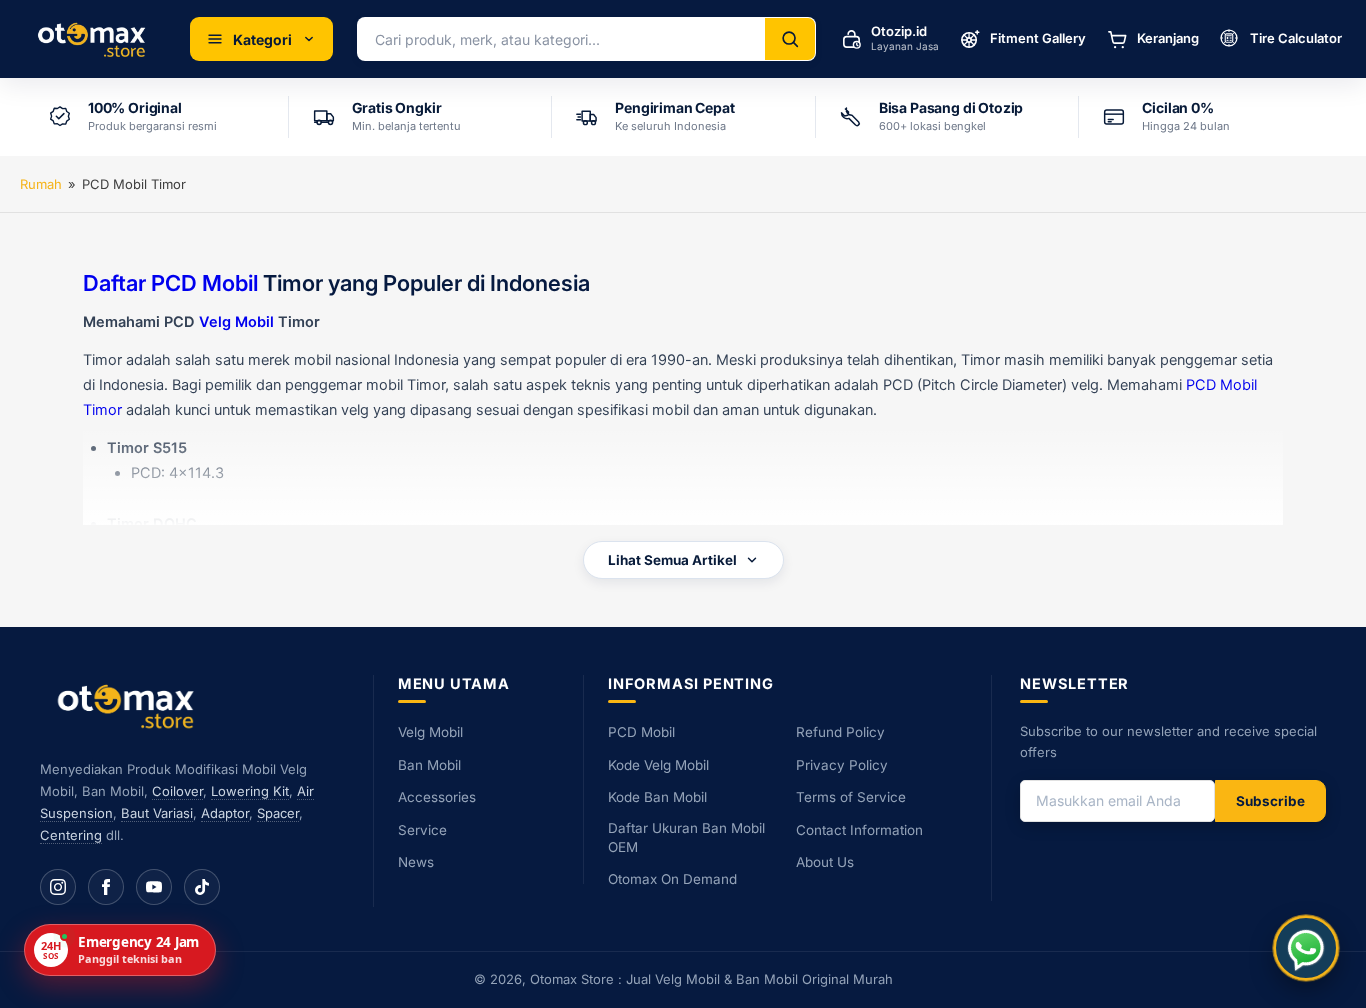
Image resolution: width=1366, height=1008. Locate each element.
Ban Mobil (429, 765)
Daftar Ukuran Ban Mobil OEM (686, 837)
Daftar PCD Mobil (170, 283)
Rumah (41, 184)
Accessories (437, 797)
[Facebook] (106, 887)
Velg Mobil (236, 322)
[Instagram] (58, 887)
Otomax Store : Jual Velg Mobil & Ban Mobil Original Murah (711, 979)
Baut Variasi (157, 813)
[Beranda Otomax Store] (130, 705)
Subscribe (1270, 801)
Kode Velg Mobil (658, 765)
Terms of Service (851, 797)
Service (422, 830)
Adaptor (225, 813)
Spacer (278, 813)
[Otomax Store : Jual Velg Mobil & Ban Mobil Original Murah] (95, 39)
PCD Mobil (641, 732)
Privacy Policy (842, 765)
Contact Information (859, 830)
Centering (71, 835)
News (416, 862)
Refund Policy (840, 732)
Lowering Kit (250, 791)
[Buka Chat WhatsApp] (1306, 948)
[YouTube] (154, 887)
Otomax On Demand (672, 879)
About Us (825, 862)
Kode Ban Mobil (657, 797)
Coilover (177, 791)
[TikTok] (202, 887)
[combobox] (561, 39)
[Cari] (790, 39)
